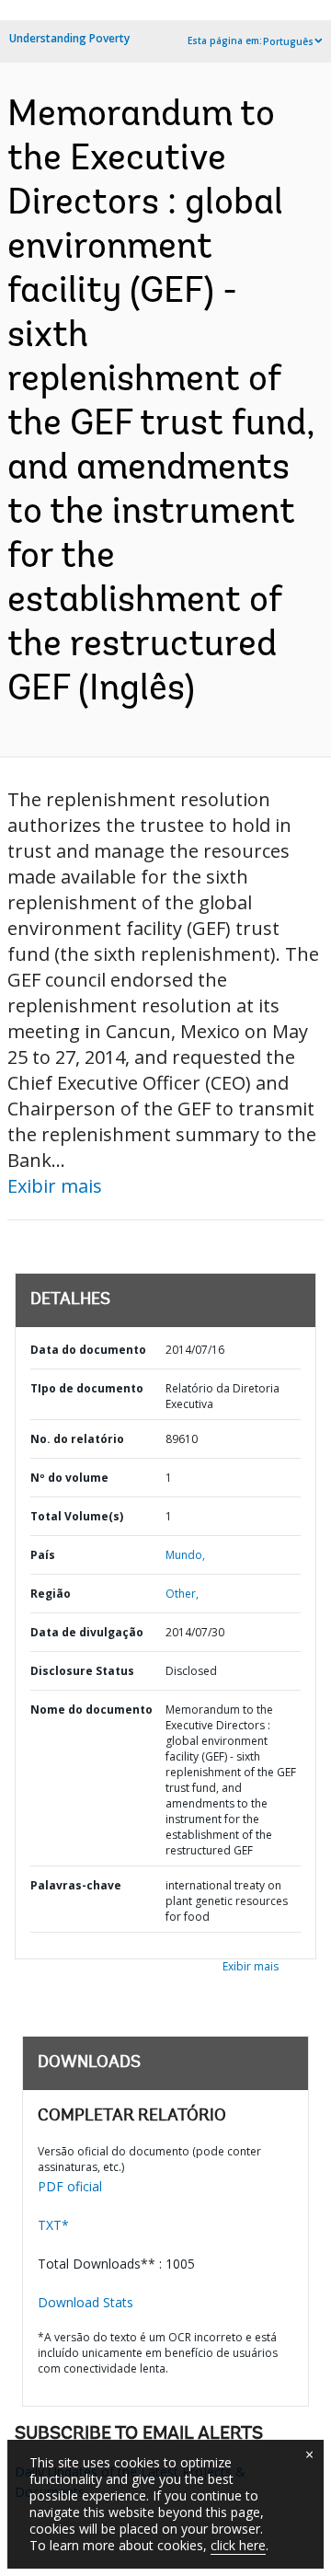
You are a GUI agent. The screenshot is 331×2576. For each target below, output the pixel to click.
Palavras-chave (76, 1885)
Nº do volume (69, 1478)
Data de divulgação (87, 1632)
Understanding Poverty (69, 38)
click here (238, 2545)
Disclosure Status (82, 1671)
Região (51, 1594)
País (43, 1555)
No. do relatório (77, 1439)
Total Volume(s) (77, 1516)
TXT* (53, 2225)
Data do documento (88, 1350)
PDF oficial (70, 2186)
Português (288, 41)
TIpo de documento (87, 1388)
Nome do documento (91, 1710)
